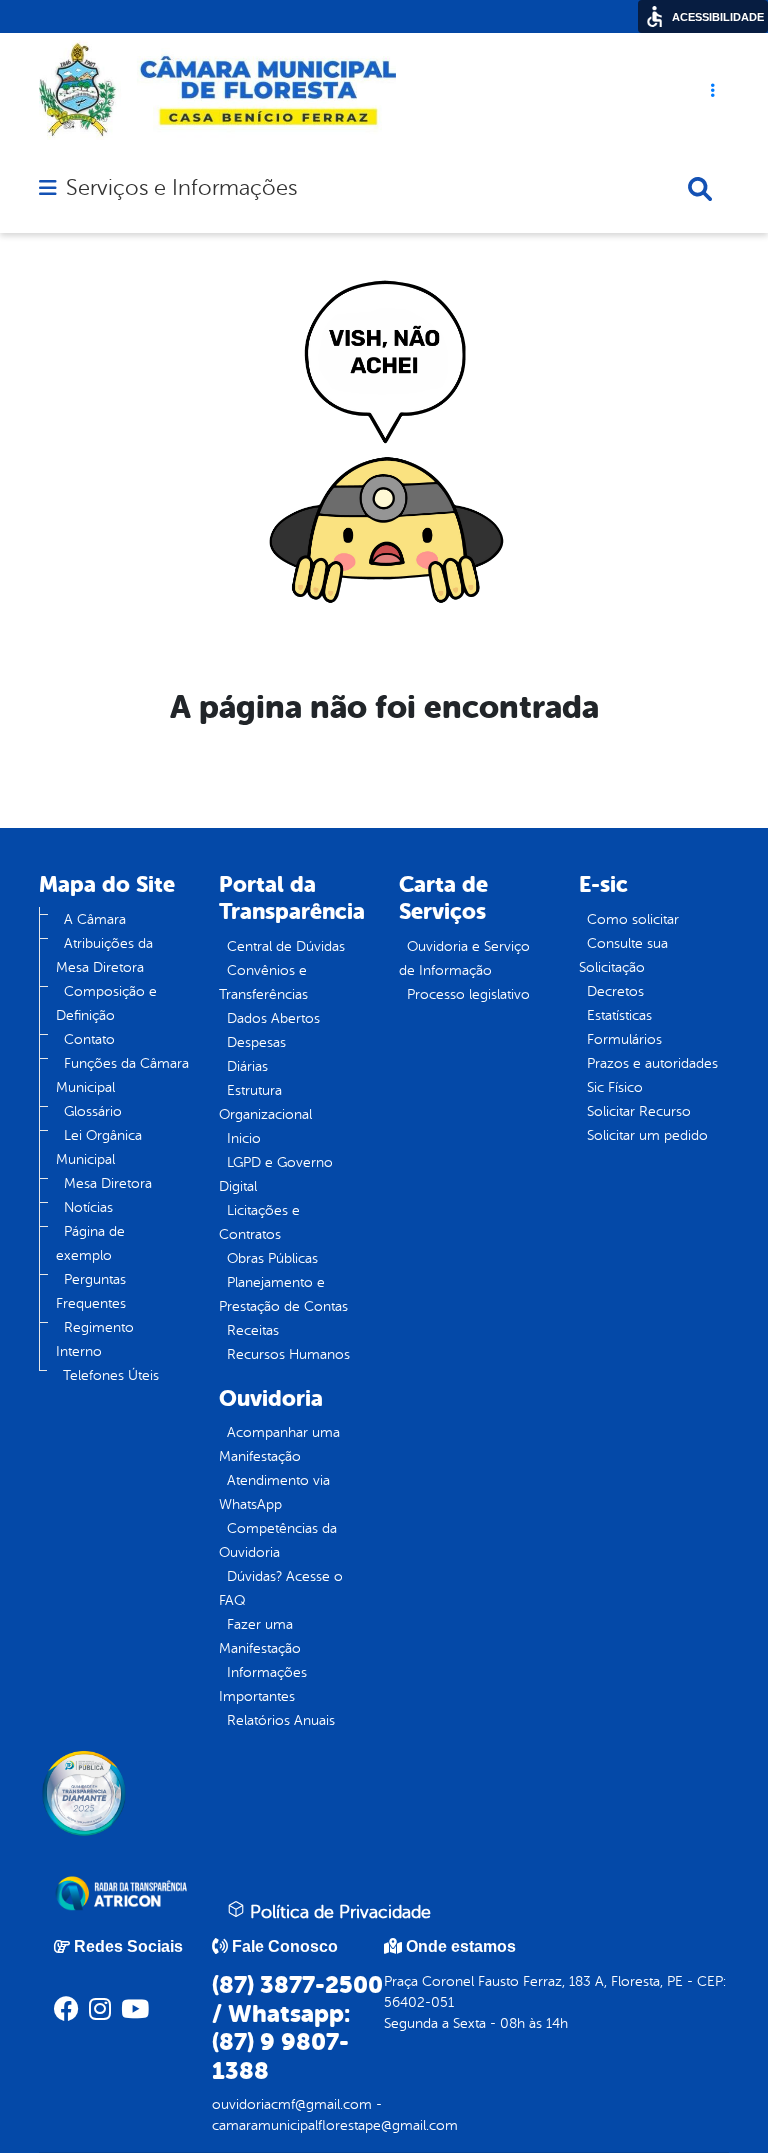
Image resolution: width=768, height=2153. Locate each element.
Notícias (88, 1207)
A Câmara (95, 919)
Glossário (93, 1111)
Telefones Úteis (111, 1375)
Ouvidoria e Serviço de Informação (464, 958)
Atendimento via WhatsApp (274, 1492)
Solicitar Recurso (639, 1111)
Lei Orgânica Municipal (99, 1147)
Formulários (624, 1039)
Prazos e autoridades (652, 1063)
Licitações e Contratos (259, 1222)
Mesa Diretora (108, 1183)
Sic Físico (615, 1087)
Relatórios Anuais (281, 1720)
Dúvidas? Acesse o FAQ (281, 1588)
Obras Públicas (272, 1258)
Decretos (615, 991)
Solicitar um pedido (647, 1135)
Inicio (244, 1138)
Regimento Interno (95, 1339)
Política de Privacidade (338, 1912)
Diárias (247, 1066)
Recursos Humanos (288, 1354)
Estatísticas (619, 1015)
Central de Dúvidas (286, 946)
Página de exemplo (90, 1243)
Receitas (253, 1330)
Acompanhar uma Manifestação (279, 1444)
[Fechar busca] (700, 189)
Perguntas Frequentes (91, 1291)
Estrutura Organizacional (265, 1102)
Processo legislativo (468, 994)
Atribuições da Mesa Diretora (104, 955)
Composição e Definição (106, 1003)
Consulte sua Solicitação (623, 955)
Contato (89, 1039)
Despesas (256, 1042)
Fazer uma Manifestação (260, 1636)
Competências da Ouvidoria (278, 1540)
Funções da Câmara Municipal (122, 1075)
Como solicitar (633, 919)
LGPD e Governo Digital (276, 1174)
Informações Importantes (263, 1684)
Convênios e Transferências (263, 982)
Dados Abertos (273, 1018)
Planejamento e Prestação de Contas (283, 1294)
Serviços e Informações (181, 188)
